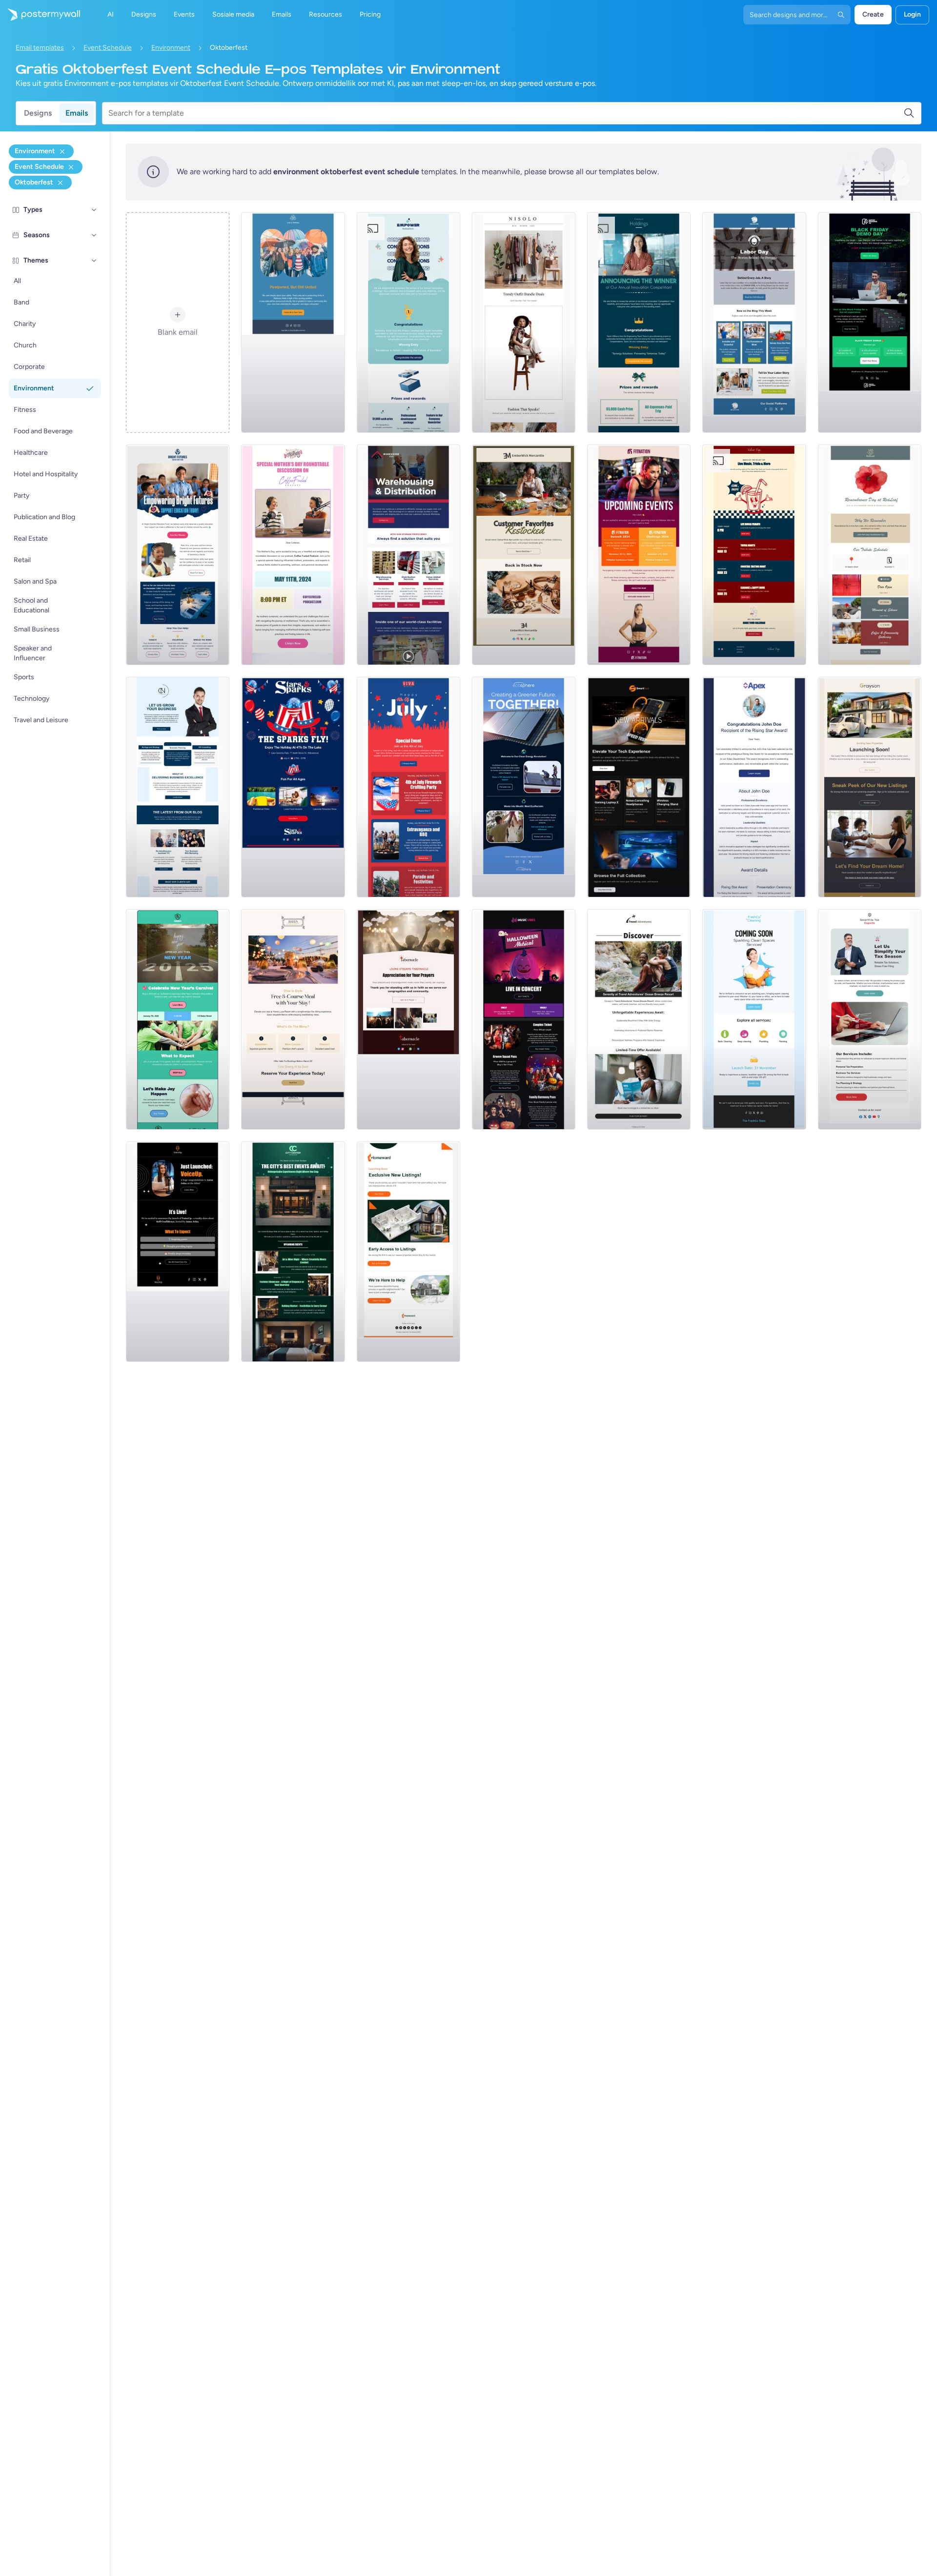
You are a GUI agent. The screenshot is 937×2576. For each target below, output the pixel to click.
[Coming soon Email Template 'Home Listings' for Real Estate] (408, 1252)
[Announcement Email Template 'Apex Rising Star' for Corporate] (754, 787)
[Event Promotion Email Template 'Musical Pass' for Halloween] (524, 1019)
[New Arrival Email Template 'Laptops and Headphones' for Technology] (639, 787)
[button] (94, 210)
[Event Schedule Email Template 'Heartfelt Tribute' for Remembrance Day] (870, 555)
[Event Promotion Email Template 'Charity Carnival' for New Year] (178, 1019)
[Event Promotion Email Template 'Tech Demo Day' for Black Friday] (870, 323)
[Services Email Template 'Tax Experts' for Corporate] (870, 1019)
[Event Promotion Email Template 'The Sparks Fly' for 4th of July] (293, 787)
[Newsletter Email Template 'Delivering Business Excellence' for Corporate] (178, 787)
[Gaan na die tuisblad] (40, 15)
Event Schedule (108, 48)
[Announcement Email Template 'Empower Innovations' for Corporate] (408, 323)
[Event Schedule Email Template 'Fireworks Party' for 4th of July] (408, 787)
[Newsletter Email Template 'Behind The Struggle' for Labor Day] (754, 323)
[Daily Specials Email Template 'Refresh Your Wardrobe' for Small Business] (524, 323)
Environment (171, 48)
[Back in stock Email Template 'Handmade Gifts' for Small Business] (524, 555)
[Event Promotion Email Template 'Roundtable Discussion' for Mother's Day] (293, 555)
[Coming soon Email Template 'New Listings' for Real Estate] (870, 787)
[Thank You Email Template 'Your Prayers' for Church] (408, 1019)
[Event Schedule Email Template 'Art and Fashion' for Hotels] (293, 1252)
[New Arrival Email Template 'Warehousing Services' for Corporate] (408, 555)
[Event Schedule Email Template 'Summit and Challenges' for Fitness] (639, 555)
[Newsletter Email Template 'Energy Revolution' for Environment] (524, 787)
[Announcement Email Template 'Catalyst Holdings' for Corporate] (639, 323)
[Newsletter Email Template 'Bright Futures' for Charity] (178, 555)
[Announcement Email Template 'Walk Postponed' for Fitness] (293, 323)
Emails (77, 113)
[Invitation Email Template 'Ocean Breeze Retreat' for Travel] (639, 1019)
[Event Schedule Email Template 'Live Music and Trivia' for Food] (754, 555)
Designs (38, 113)
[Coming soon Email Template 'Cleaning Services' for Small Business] (754, 1019)
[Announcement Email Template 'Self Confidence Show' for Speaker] (178, 1252)
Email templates (40, 48)
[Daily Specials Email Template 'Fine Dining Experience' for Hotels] (293, 1019)
